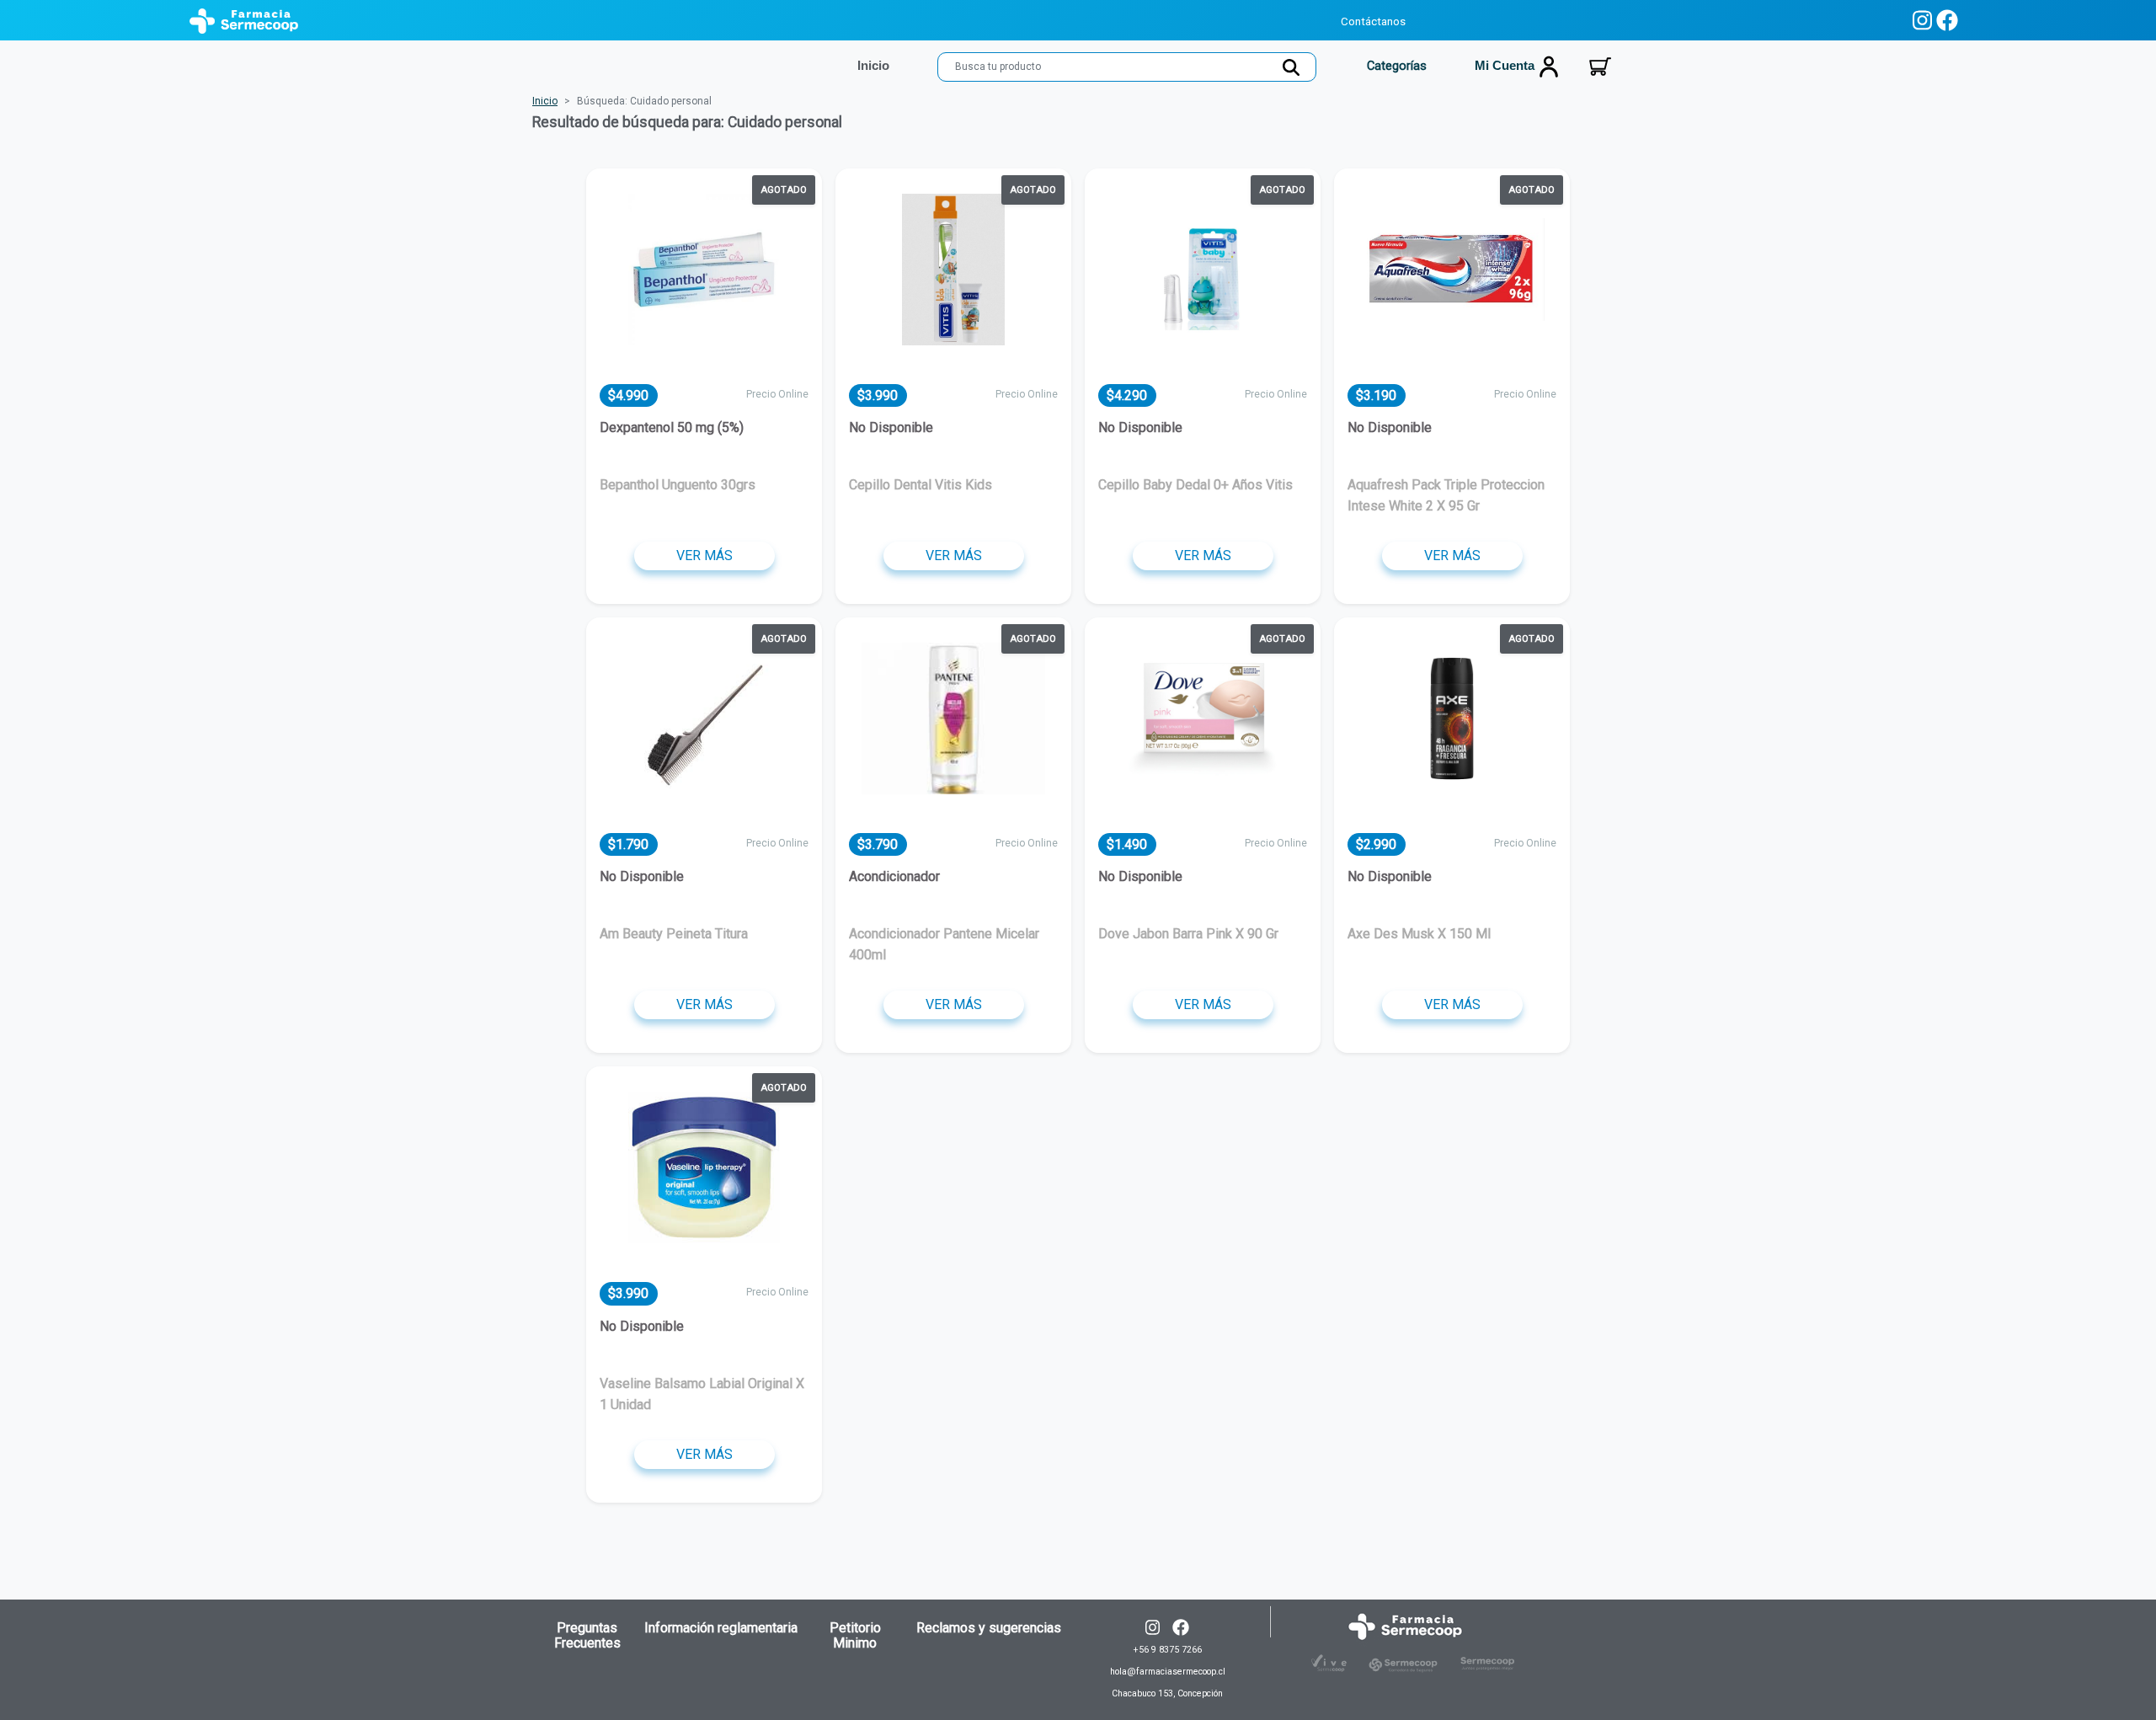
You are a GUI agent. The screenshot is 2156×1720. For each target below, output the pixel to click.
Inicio (545, 101)
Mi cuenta (1506, 66)
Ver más (704, 556)
